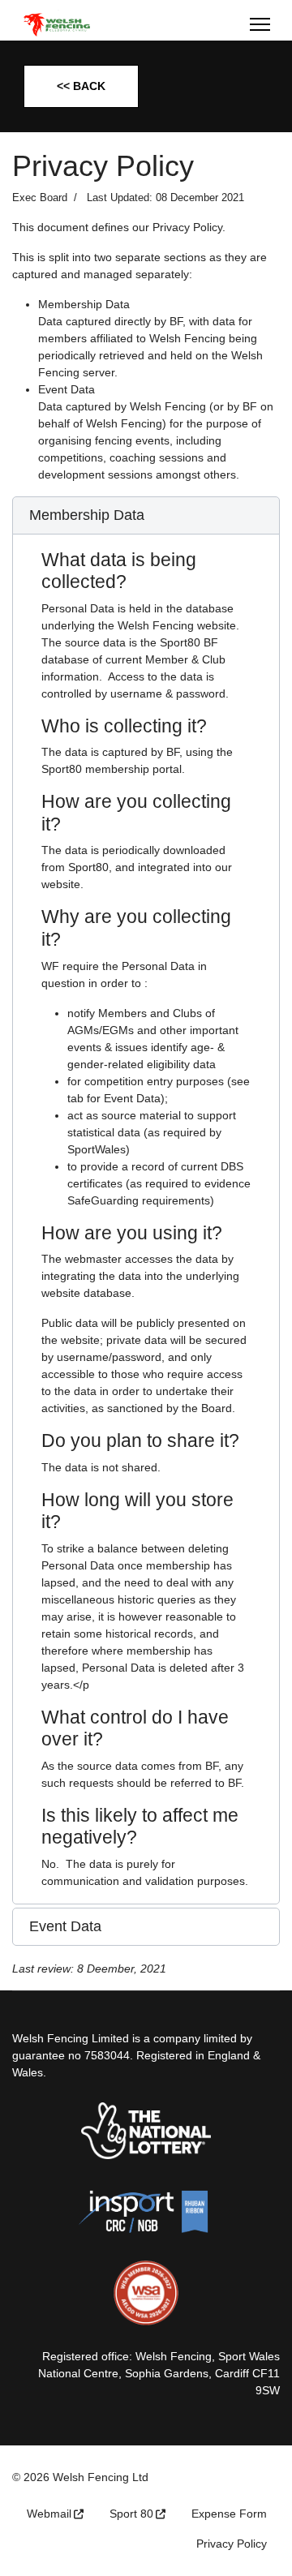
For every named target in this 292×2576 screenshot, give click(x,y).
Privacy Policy (232, 2544)
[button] (146, 516)
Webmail (49, 2514)
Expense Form (229, 2514)
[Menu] (260, 24)
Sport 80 (131, 2514)
